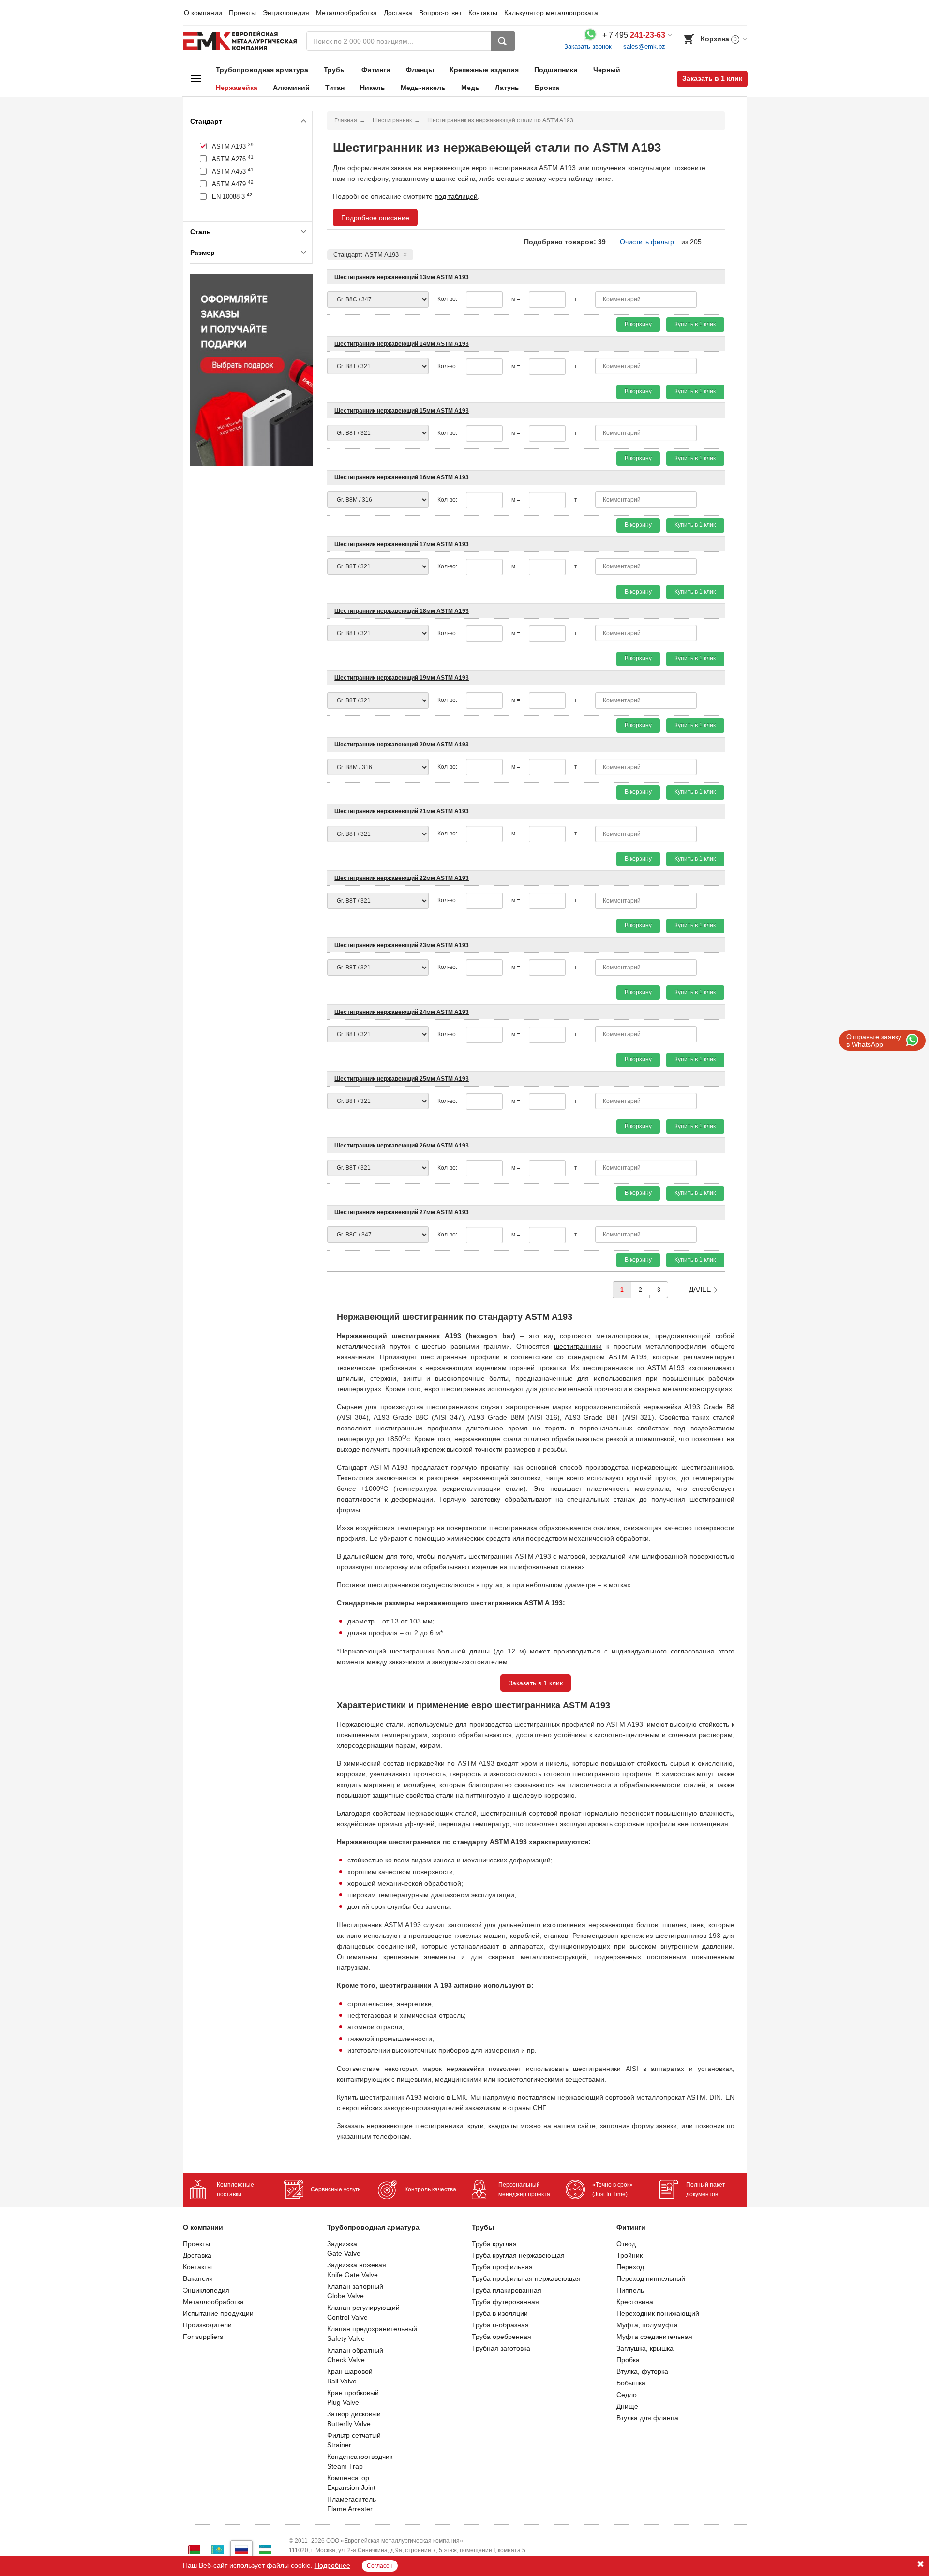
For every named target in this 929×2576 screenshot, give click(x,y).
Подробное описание (375, 218)
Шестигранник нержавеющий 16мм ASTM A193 (402, 477)
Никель (373, 88)
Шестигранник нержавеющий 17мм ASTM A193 (402, 544)
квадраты (503, 2126)
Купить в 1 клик (695, 324)
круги (476, 2126)
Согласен (380, 2566)
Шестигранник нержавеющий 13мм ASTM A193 (402, 277)
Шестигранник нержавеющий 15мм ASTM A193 (402, 411)
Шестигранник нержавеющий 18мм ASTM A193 (402, 611)
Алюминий (291, 88)
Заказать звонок (588, 47)
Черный (607, 70)
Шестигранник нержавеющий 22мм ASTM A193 (402, 878)
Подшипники (556, 70)
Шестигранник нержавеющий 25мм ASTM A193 (402, 1079)
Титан (335, 88)
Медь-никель (423, 88)
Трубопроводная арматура (262, 70)
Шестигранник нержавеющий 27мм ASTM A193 (402, 1212)
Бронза (547, 88)
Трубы (335, 70)
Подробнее (332, 2565)
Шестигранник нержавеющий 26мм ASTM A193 (402, 1146)
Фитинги (376, 70)
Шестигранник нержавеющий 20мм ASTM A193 (402, 745)
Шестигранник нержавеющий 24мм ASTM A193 (402, 1012)
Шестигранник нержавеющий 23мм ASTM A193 (402, 945)
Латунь (507, 88)
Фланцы (420, 70)
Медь (470, 88)
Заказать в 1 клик (712, 78)
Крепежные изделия (484, 70)
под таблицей (456, 196)
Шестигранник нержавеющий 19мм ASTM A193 (402, 678)
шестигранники (578, 1346)
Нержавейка (237, 88)
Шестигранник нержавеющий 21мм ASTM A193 (402, 811)
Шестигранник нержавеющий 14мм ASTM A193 (402, 344)
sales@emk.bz (644, 47)
